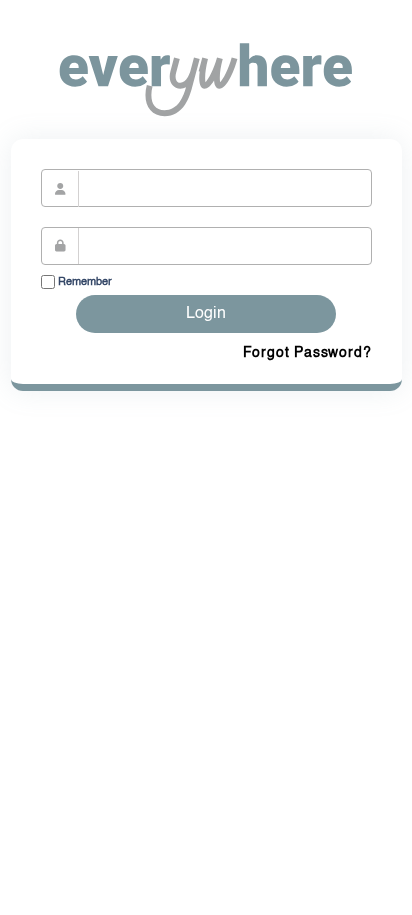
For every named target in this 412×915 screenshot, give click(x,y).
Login (206, 314)
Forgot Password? (307, 353)
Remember (83, 282)
